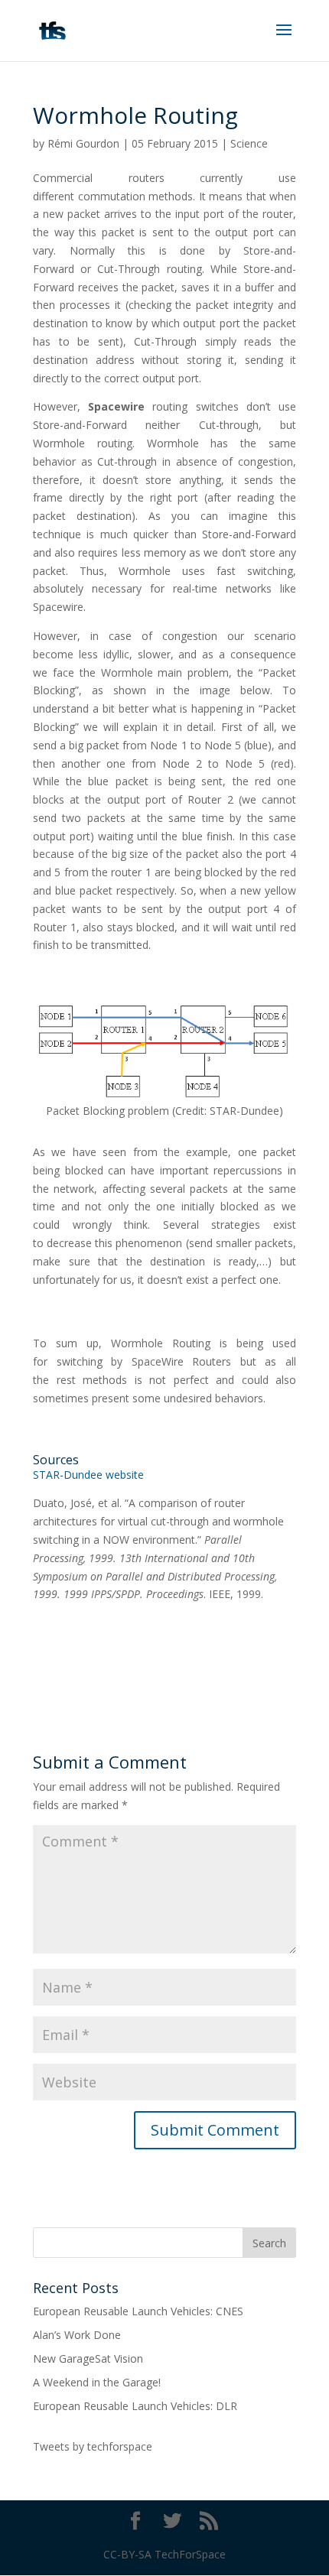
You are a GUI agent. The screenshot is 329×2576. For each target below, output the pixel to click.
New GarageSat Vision (88, 2358)
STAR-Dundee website (88, 1475)
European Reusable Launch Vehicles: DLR (135, 2406)
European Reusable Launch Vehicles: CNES (138, 2311)
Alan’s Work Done (77, 2335)
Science (249, 143)
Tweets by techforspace (93, 2446)
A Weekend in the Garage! (97, 2382)
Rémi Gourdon (83, 143)
